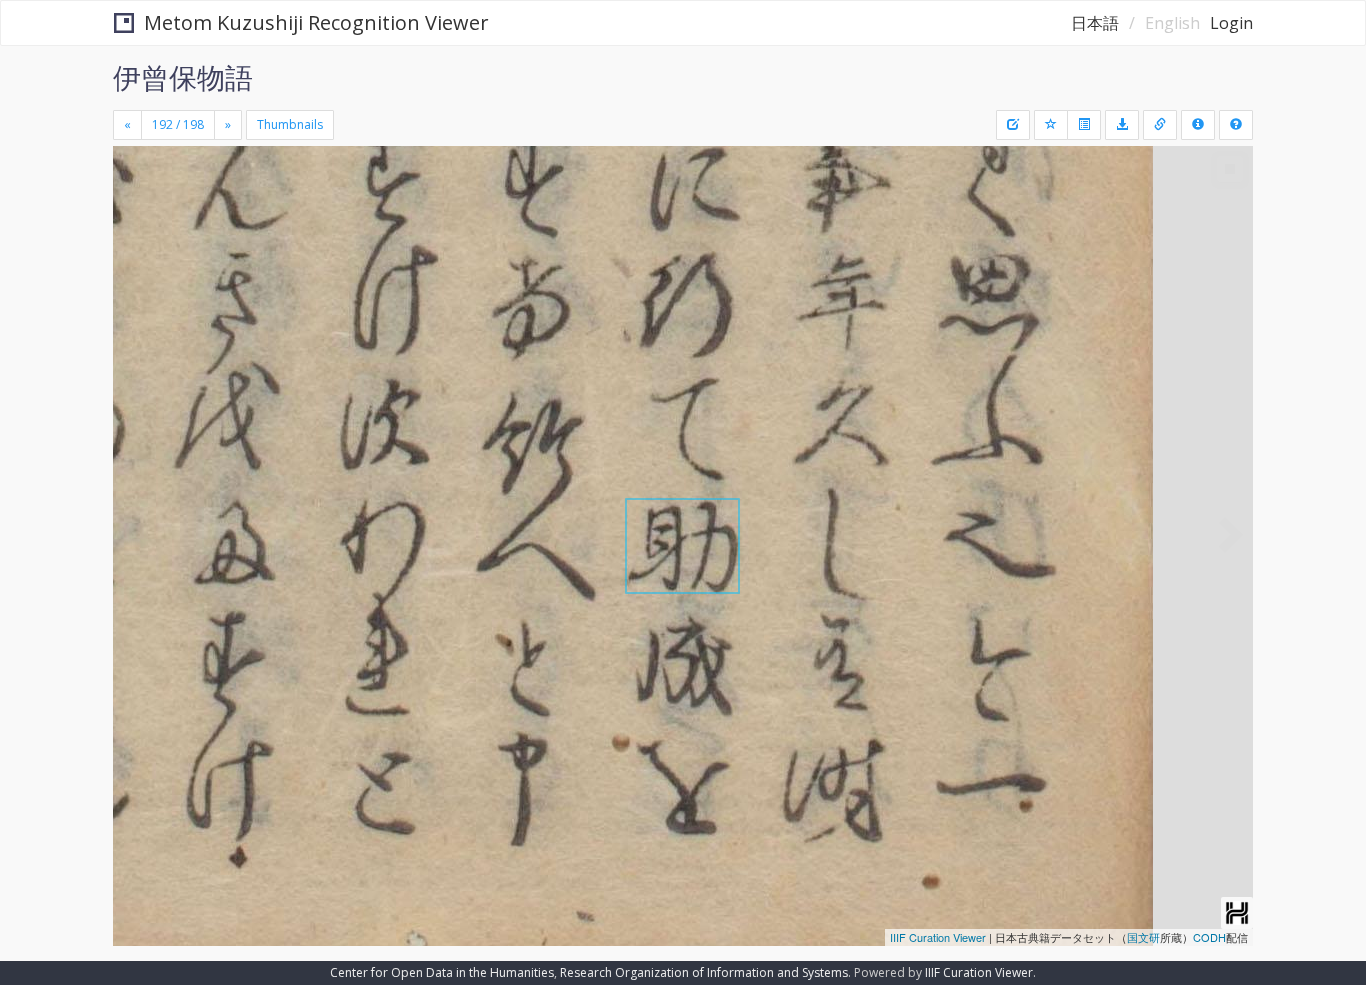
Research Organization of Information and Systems (704, 972)
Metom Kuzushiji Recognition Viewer (316, 22)
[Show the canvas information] (1160, 125)
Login (1231, 23)
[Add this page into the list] (1051, 125)
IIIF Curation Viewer (938, 937)
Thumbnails (290, 124)
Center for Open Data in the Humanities (442, 972)
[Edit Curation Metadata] (1013, 125)
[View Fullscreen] (136, 231)
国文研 (1143, 937)
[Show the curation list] (1084, 125)
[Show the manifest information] (1198, 125)
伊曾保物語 (183, 77)
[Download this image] (1122, 125)
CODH (1209, 937)
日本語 (1095, 23)
